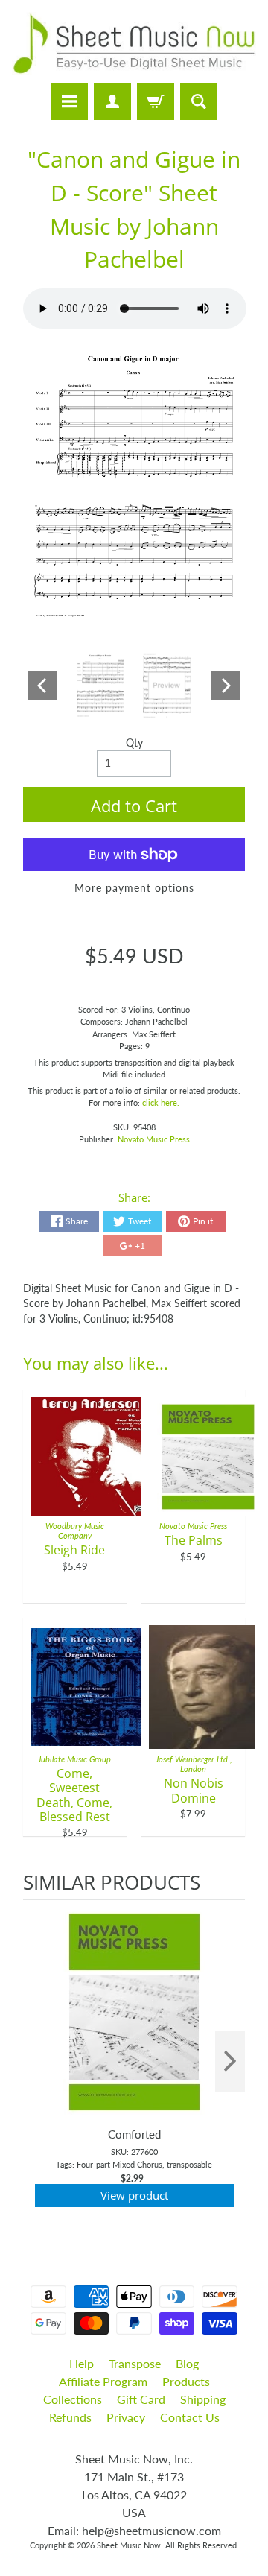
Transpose (135, 2363)
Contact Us (190, 2417)
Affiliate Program (103, 2381)
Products (186, 2381)
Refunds (70, 2417)
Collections (73, 2399)
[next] (230, 2062)
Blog (187, 2363)
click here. (161, 1102)
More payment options (134, 888)
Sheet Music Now (129, 2545)
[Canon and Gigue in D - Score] (101, 686)
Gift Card (141, 2399)
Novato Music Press (154, 1139)
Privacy (126, 2417)
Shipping (203, 2399)
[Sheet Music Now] (134, 44)
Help (82, 2363)
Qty (134, 743)
